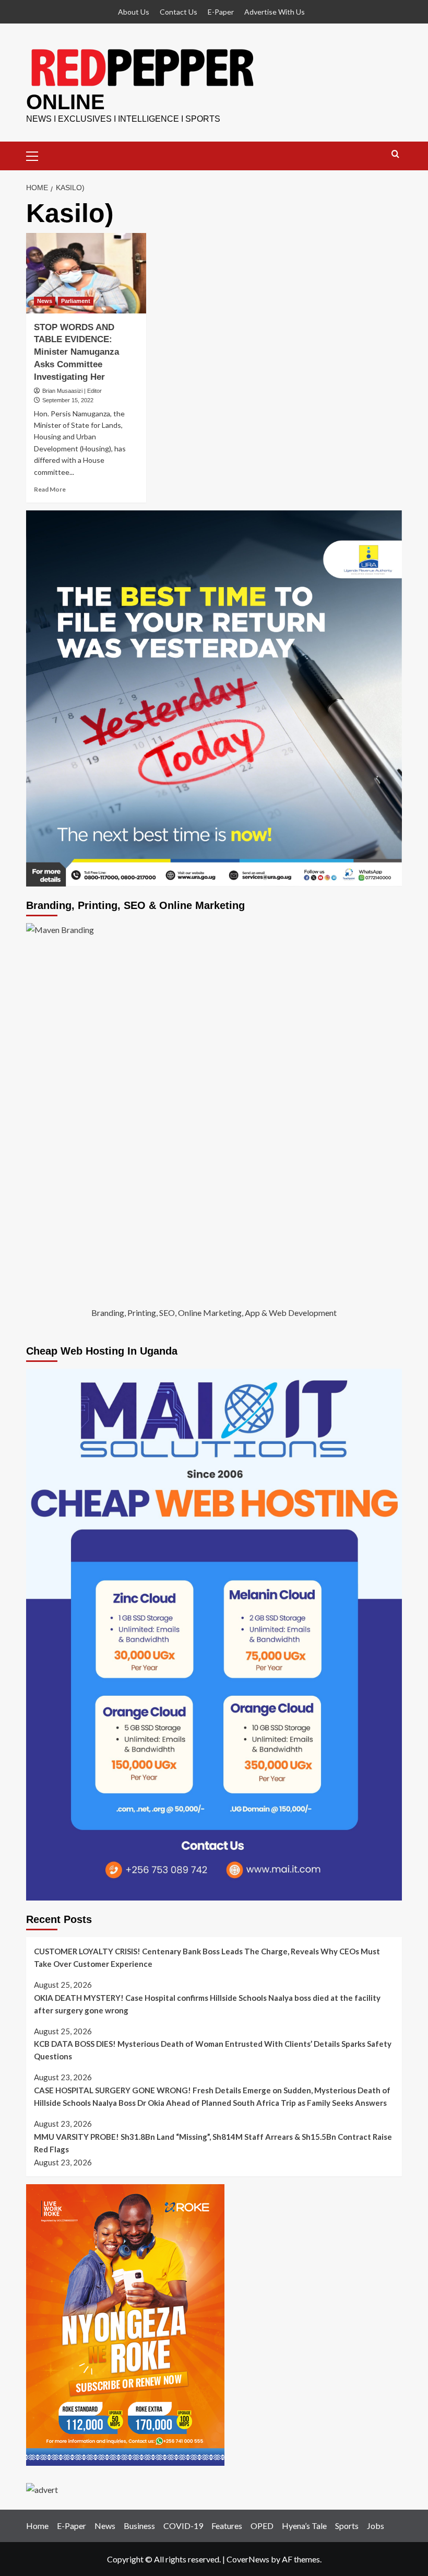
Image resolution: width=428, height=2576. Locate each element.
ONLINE (66, 102)
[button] (37, 155)
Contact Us (179, 12)
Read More (50, 489)
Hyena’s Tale (304, 2526)
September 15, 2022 (68, 400)
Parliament (76, 301)
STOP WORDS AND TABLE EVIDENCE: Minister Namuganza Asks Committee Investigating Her (76, 352)
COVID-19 (183, 2526)
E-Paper (221, 12)
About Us (134, 12)
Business (139, 2526)
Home (37, 2526)
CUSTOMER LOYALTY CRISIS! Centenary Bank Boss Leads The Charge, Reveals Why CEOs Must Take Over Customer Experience (207, 1957)
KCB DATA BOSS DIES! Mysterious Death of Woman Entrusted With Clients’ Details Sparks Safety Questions (213, 2050)
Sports (347, 2526)
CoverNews (248, 2559)
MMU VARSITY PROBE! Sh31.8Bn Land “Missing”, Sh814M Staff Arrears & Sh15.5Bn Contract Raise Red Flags (213, 2143)
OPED (262, 2526)
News (45, 301)
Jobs (376, 2526)
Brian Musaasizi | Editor (72, 391)
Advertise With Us (275, 12)
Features (227, 2526)
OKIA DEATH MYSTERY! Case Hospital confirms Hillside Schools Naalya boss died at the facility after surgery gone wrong (207, 2004)
